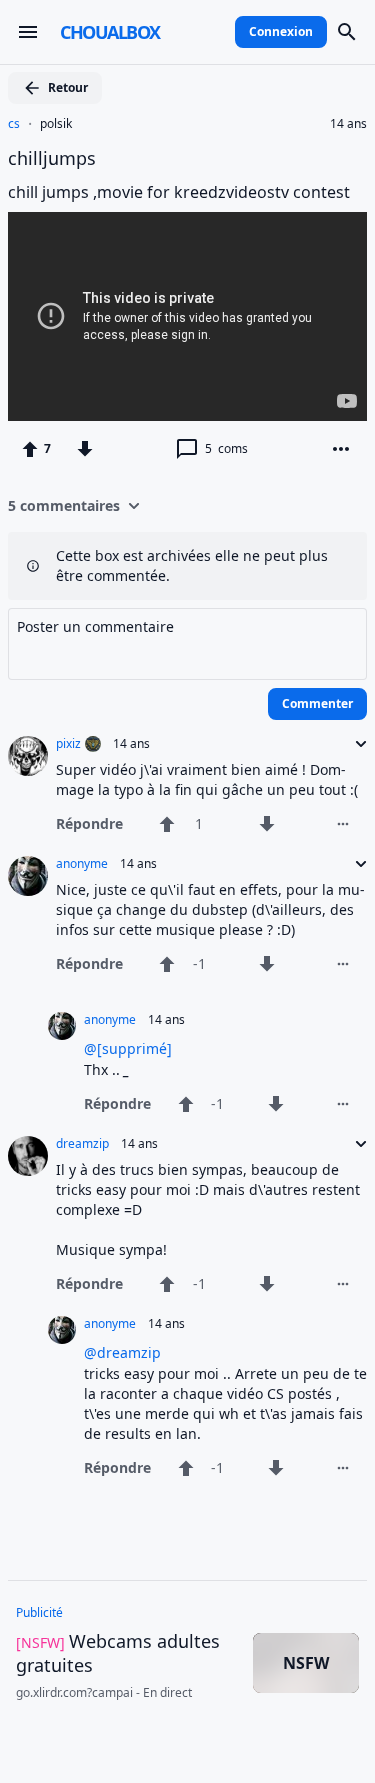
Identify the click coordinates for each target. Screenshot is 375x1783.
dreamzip (82, 1144)
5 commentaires (64, 505)
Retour (68, 87)
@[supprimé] (128, 1048)
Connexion (281, 31)
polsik (56, 124)
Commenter (317, 703)
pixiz (68, 744)
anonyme (82, 864)
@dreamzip (122, 1352)
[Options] (341, 449)
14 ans (348, 124)
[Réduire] (355, 744)
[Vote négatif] (85, 449)
